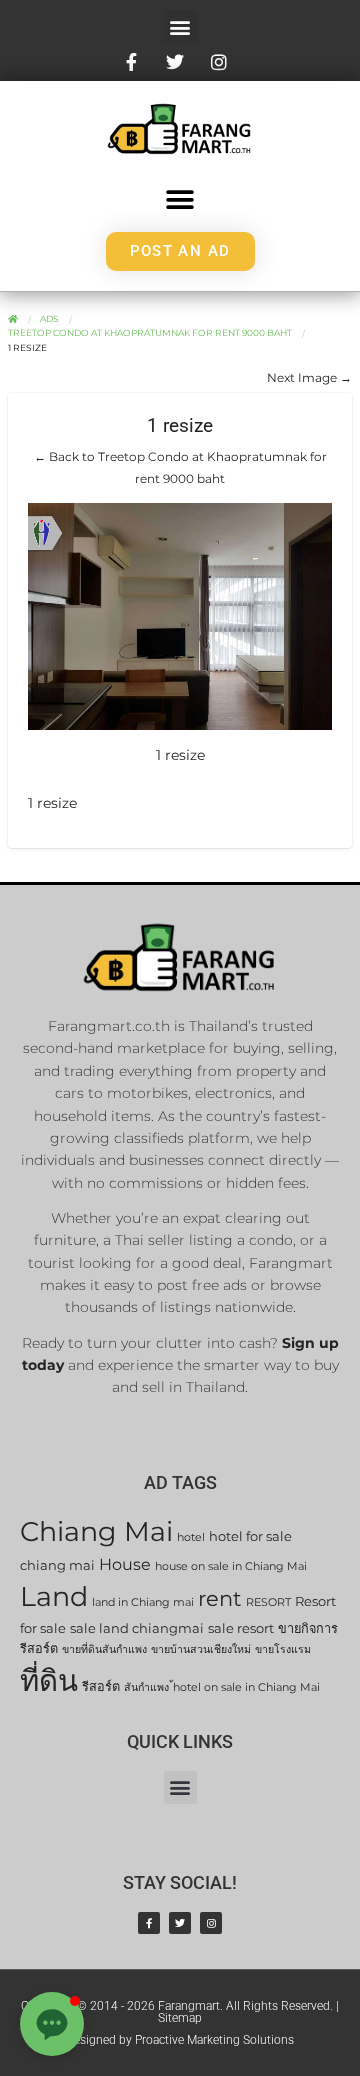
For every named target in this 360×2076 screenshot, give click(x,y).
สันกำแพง (146, 1687)
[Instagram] (211, 1923)
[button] (180, 26)
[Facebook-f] (149, 1923)
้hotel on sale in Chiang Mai (246, 1687)
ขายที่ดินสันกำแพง (104, 1649)
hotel (191, 1537)
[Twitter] (180, 1923)
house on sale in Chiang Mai (231, 1566)
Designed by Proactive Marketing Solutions (180, 2040)
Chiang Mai (96, 1531)
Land (54, 1596)
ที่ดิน (49, 1680)
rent (220, 1598)
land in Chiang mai (143, 1602)
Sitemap (180, 2018)
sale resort (241, 1628)
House (125, 1564)
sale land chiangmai (137, 1628)
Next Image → (309, 377)
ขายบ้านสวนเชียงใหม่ (201, 1649)
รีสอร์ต (101, 1686)
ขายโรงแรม (283, 1649)
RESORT (268, 1602)
